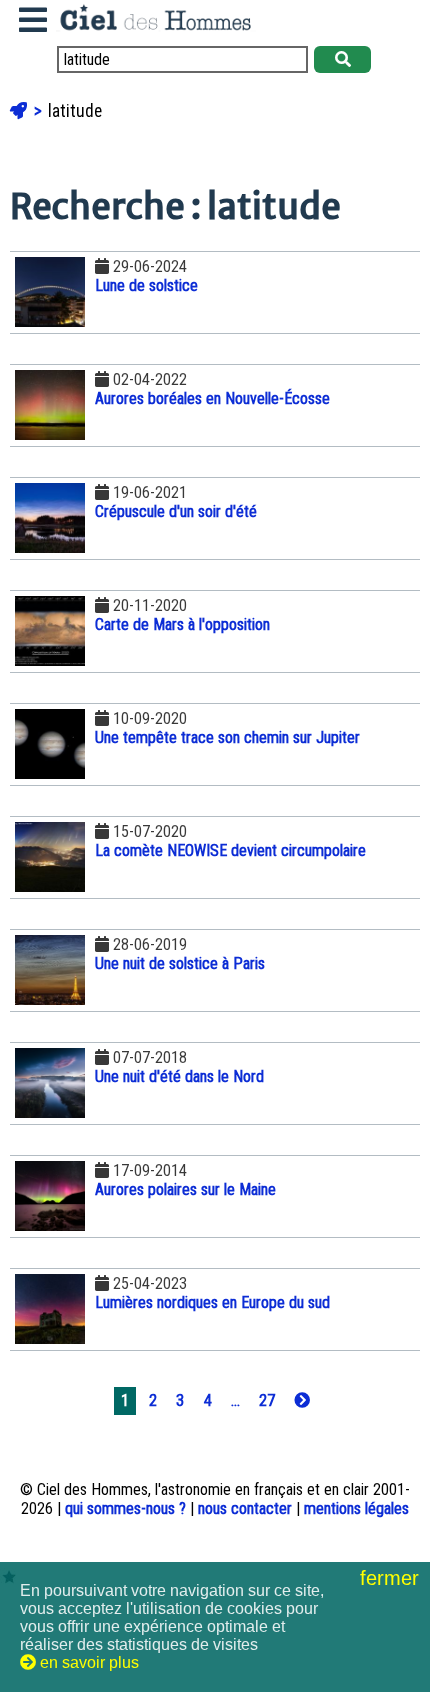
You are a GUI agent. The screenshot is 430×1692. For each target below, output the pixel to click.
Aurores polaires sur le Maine (185, 1189)
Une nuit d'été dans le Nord (179, 1076)
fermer (392, 1578)
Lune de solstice (146, 285)
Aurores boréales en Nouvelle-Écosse (212, 398)
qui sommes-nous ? (125, 1508)
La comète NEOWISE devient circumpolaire (230, 850)
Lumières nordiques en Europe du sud (212, 1302)
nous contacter (245, 1508)
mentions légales (356, 1508)
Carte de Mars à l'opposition (182, 624)
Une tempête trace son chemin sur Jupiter (227, 737)
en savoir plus (87, 1662)
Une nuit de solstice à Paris (180, 963)
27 (267, 1400)
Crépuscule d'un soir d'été (176, 511)
